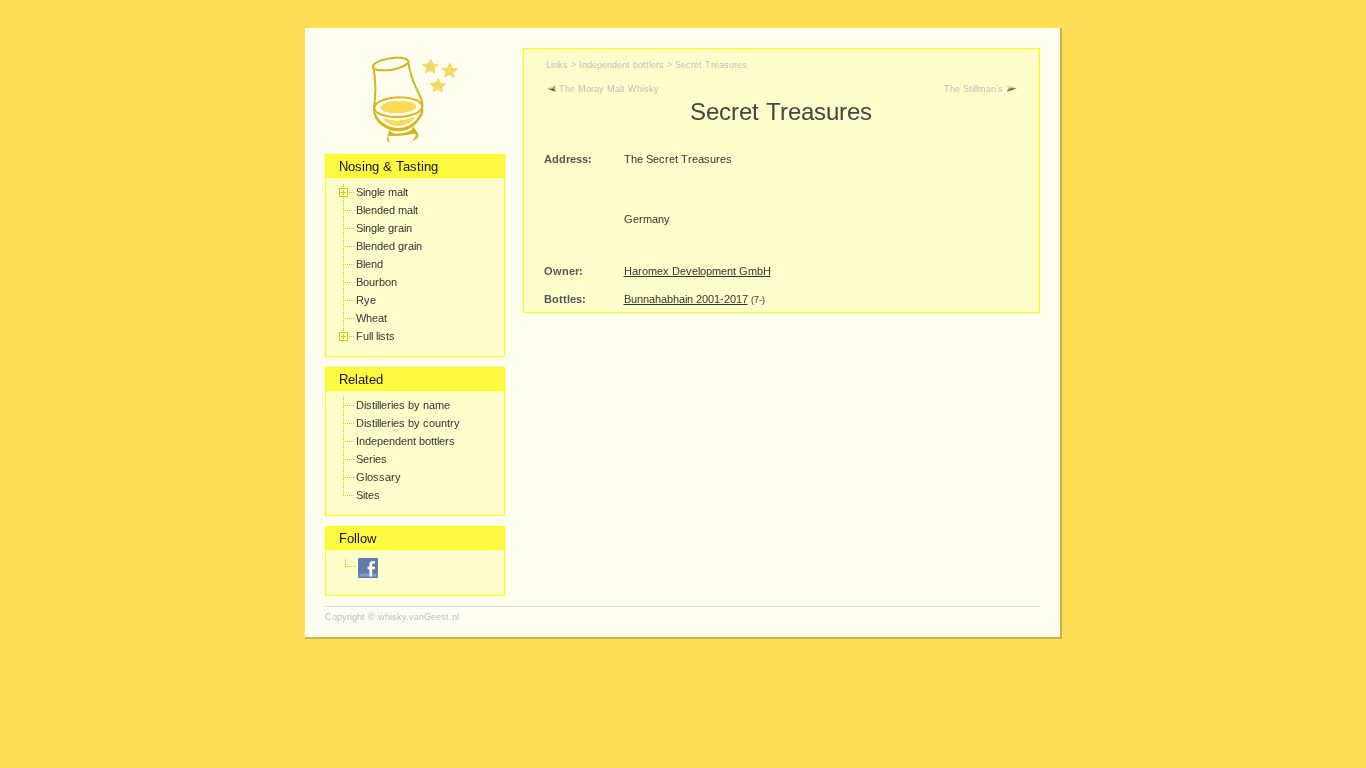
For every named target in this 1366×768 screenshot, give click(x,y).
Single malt (382, 192)
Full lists (375, 336)
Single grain (384, 228)
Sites (368, 495)
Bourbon (376, 282)
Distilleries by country (408, 423)
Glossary (378, 477)
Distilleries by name (403, 405)
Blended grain (389, 246)
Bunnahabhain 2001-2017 (686, 299)
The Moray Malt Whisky (607, 89)
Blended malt (387, 210)
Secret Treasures (711, 65)
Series (371, 459)
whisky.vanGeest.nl (418, 617)
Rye (366, 300)
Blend (369, 264)
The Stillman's (975, 89)
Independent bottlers (405, 441)
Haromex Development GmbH (697, 271)
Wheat (371, 318)
